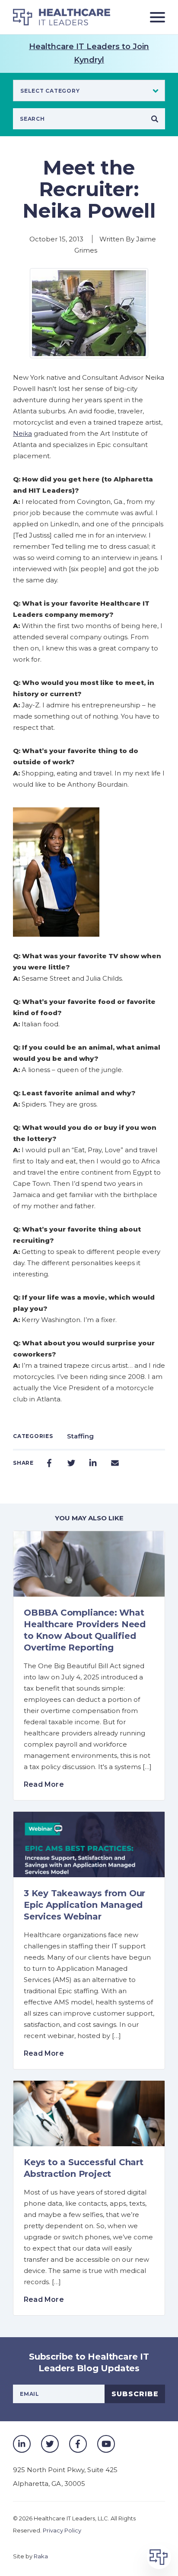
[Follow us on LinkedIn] (22, 2444)
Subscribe (135, 2394)
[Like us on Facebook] (78, 2444)
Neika (22, 433)
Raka (41, 2556)
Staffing (80, 1436)
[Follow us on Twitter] (50, 2444)
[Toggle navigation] (154, 17)
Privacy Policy (62, 2530)
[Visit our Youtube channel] (106, 2444)
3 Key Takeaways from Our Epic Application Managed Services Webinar (84, 1905)
